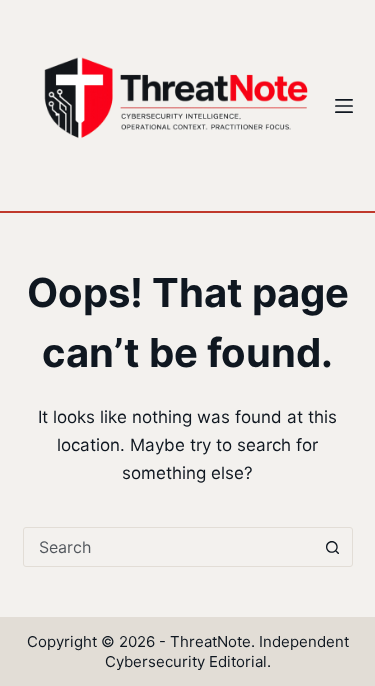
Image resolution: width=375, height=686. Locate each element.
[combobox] (169, 547)
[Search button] (333, 547)
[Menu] (344, 106)
